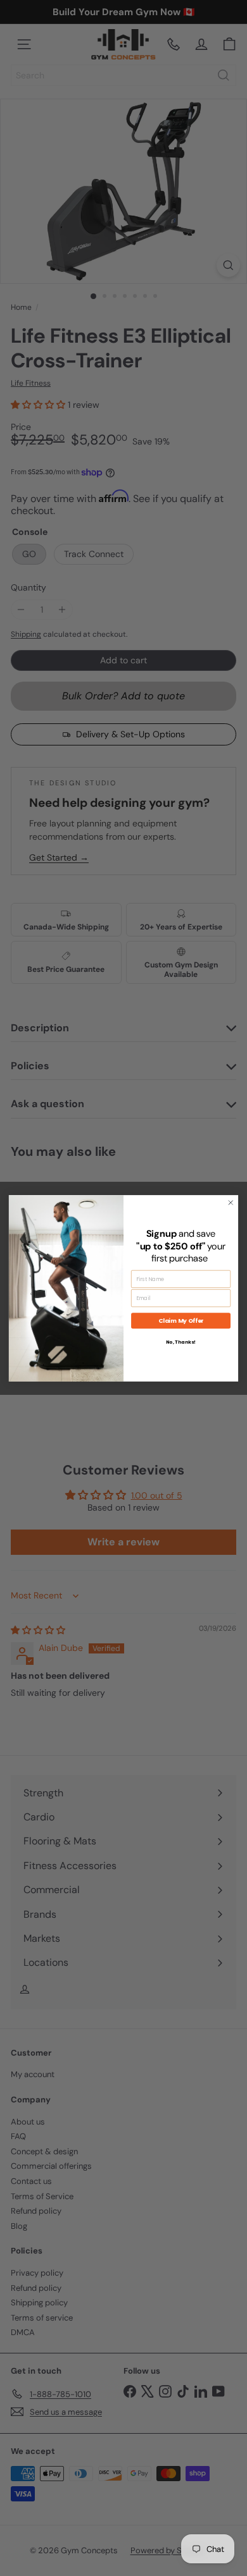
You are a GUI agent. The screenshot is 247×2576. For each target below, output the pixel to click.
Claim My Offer (181, 1321)
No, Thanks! (181, 1341)
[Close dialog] (231, 1202)
